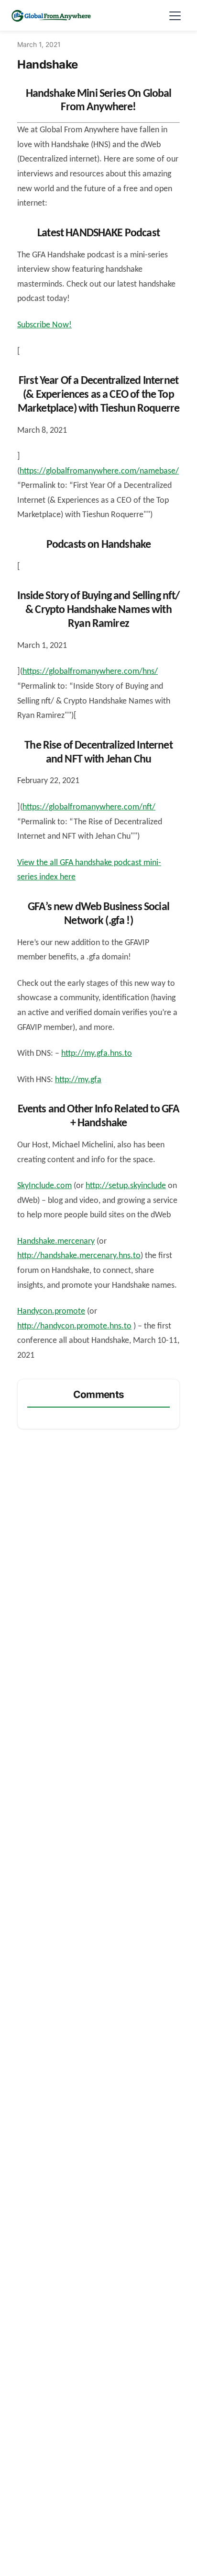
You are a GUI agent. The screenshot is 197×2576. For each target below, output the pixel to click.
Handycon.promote (51, 1311)
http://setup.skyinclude (126, 1186)
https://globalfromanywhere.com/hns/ (90, 672)
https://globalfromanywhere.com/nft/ (89, 807)
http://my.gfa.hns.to (97, 1054)
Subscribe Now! (44, 325)
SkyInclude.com (44, 1186)
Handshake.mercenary (56, 1242)
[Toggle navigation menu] (175, 15)
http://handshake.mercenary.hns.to (79, 1256)
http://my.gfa (78, 1080)
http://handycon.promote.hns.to (74, 1326)
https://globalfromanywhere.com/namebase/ (99, 471)
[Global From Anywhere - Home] (51, 15)
